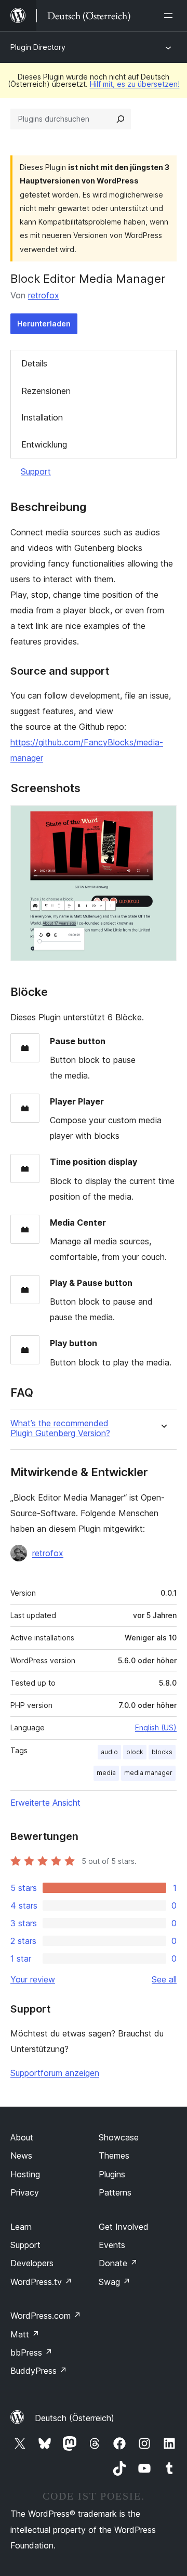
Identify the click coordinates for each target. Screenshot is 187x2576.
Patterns (115, 2192)
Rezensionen (46, 391)
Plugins (112, 2174)
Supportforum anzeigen (55, 2073)
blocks (162, 1752)
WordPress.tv (41, 2282)
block (135, 1752)
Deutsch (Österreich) (75, 2418)
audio (109, 1752)
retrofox (44, 295)
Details (34, 363)
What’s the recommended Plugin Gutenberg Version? (60, 1428)
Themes (114, 2156)
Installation (42, 417)
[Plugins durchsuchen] (121, 119)
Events (112, 2245)
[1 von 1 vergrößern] (163, 819)
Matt (25, 2334)
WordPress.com (46, 2316)
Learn (21, 2227)
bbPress (31, 2352)
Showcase (119, 2137)
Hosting (25, 2174)
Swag (115, 2282)
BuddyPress (39, 2371)
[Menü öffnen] (170, 16)
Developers (32, 2263)
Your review (33, 1979)
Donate (118, 2263)
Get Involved (124, 2227)
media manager (148, 1773)
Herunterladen (44, 324)
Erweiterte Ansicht (45, 1803)
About (22, 2137)
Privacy (25, 2192)
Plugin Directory (38, 47)
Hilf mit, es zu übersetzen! (135, 84)
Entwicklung (44, 444)
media (106, 1773)
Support (36, 471)
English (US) (156, 1727)
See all (164, 1979)
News (21, 2156)
